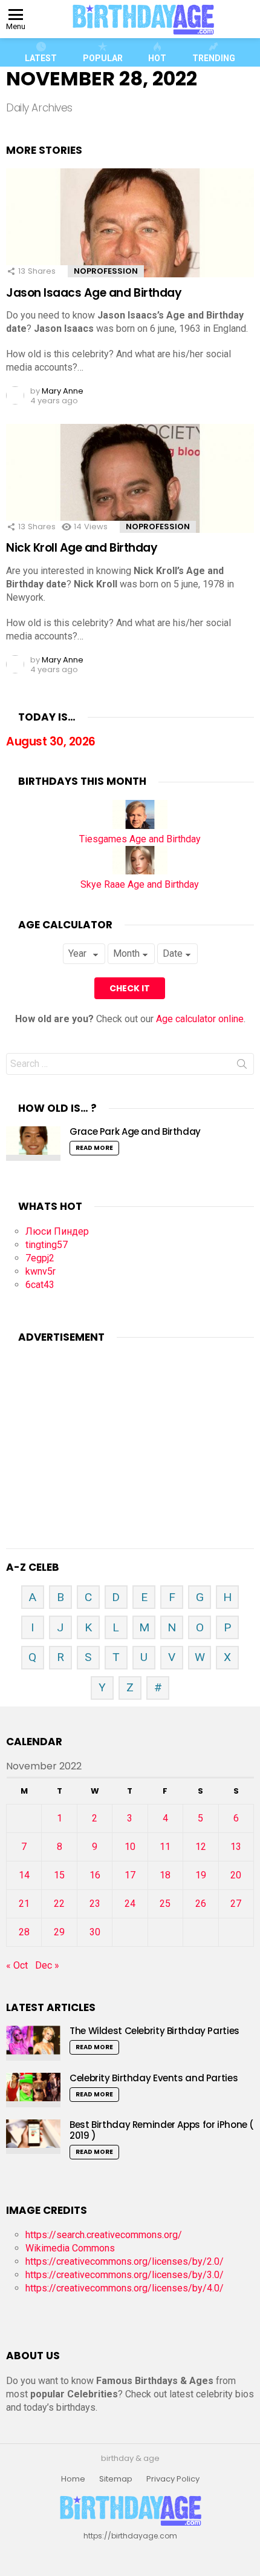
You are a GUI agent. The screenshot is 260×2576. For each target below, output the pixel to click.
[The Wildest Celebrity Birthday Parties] (33, 2043)
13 (236, 1847)
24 (130, 1904)
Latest (41, 58)
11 (165, 1847)
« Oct (17, 1965)
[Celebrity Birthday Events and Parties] (33, 2090)
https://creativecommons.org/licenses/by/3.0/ (125, 2275)
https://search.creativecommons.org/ (104, 2235)
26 (201, 1904)
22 (59, 1904)
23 (95, 1904)
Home (73, 2479)
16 (95, 1875)
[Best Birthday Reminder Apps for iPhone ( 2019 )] (33, 2137)
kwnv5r (41, 1271)
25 (165, 1904)
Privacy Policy (173, 2479)
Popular (103, 58)
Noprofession (106, 271)
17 (130, 1875)
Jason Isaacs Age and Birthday (94, 293)
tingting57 (47, 1245)
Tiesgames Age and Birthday (140, 839)
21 (24, 1904)
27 (236, 1904)
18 (165, 1875)
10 (130, 1847)
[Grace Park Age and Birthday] (33, 1144)
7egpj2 (40, 1258)
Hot (157, 58)
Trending (214, 58)
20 (236, 1875)
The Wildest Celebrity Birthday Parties (154, 2031)
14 (24, 1875)
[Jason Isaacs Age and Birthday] (130, 241)
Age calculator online (200, 1019)
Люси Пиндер (57, 1231)
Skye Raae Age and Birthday (140, 884)
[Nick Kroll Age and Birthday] (130, 497)
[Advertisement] (130, 1431)
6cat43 (40, 1285)
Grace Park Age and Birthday (135, 1131)
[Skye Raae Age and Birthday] (140, 871)
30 (95, 1932)
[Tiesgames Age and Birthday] (140, 826)
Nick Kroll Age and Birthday (82, 548)
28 (24, 1932)
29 (59, 1932)
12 (201, 1847)
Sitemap (116, 2479)
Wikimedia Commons (70, 2248)
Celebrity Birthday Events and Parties (154, 2078)
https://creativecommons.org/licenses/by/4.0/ (125, 2288)
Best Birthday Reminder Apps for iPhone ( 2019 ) (162, 2130)
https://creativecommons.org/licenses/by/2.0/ (125, 2261)
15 (59, 1875)
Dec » (47, 1965)
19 (201, 1875)
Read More (94, 1148)
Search (242, 1066)
